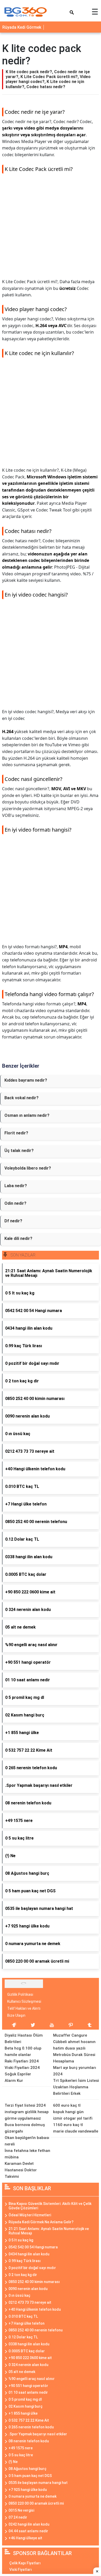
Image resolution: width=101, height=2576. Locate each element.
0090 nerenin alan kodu (28, 2289)
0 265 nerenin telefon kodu (31, 2427)
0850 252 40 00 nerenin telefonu (36, 2330)
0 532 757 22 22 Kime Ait (29, 2420)
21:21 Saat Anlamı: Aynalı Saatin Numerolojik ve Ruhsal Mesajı (49, 2231)
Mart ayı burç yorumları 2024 (75, 2071)
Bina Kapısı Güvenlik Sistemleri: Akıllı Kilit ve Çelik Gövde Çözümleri (50, 2206)
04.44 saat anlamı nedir (28, 2531)
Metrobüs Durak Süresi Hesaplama (74, 2058)
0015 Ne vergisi (21, 2510)
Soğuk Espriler (18, 2074)
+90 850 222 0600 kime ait (30, 2358)
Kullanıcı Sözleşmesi (24, 2001)
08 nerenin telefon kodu (29, 2441)
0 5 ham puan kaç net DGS (30, 2476)
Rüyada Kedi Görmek (22, 27)
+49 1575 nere (21, 2448)
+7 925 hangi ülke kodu (28, 2490)
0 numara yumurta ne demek (33, 2496)
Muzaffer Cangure (70, 2035)
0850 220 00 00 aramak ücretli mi (36, 2503)
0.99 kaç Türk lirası (25, 2261)
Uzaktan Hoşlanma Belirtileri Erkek (71, 2090)
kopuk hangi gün (68, 2112)
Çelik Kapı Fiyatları (25, 2563)
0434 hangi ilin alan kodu (29, 2254)
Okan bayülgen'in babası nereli (27, 2141)
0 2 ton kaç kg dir (23, 2275)
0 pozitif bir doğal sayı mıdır (32, 2268)
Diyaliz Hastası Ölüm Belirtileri (24, 2039)
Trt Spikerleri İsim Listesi (76, 2081)
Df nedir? (13, 1221)
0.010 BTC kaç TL (23, 2316)
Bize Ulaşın (16, 2015)
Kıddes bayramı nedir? (26, 1080)
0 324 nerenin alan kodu (28, 2365)
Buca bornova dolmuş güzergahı (25, 2128)
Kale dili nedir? (18, 1238)
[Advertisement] (51, 228)
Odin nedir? (15, 1203)
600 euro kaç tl (67, 2105)
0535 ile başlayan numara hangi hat (38, 2483)
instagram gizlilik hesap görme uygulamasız (27, 2115)
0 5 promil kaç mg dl (25, 2399)
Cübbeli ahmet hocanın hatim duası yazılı (74, 2045)
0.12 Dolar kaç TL (23, 2337)
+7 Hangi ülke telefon (27, 2323)
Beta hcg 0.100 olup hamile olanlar (23, 2051)
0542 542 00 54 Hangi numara (33, 2247)
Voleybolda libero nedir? (28, 1168)
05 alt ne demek (22, 2372)
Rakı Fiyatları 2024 (22, 2061)
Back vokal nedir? (21, 1098)
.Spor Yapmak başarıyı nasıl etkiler (38, 2434)
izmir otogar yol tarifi (73, 2118)
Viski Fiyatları (21, 2570)
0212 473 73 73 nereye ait (30, 2302)
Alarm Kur (14, 2081)
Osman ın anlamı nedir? (27, 1115)
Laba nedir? (16, 1186)
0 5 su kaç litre (21, 2455)
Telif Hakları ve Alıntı (24, 2008)
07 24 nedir (18, 2517)
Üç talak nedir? (19, 1151)
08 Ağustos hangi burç (27, 2469)
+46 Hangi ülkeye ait (25, 2538)
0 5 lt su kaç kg (21, 2240)
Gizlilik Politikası (20, 1994)
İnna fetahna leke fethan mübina (27, 2154)
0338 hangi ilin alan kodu (29, 2344)
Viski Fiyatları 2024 (22, 2068)
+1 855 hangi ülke (23, 2413)
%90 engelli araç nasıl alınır (32, 2379)
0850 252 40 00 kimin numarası (34, 2282)
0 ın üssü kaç (19, 2295)
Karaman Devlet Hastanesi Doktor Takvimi (21, 2170)
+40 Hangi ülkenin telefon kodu (35, 2309)
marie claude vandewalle (76, 2131)
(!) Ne (13, 2462)
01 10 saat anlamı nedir (28, 2392)
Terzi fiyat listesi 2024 (25, 2105)
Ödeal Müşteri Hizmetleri (30, 2215)
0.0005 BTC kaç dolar (27, 2351)
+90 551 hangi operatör (28, 2386)
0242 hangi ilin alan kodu (29, 2524)
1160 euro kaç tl (68, 2125)
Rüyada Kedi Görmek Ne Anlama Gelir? (41, 2222)
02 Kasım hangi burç (26, 2406)
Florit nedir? (16, 1133)
